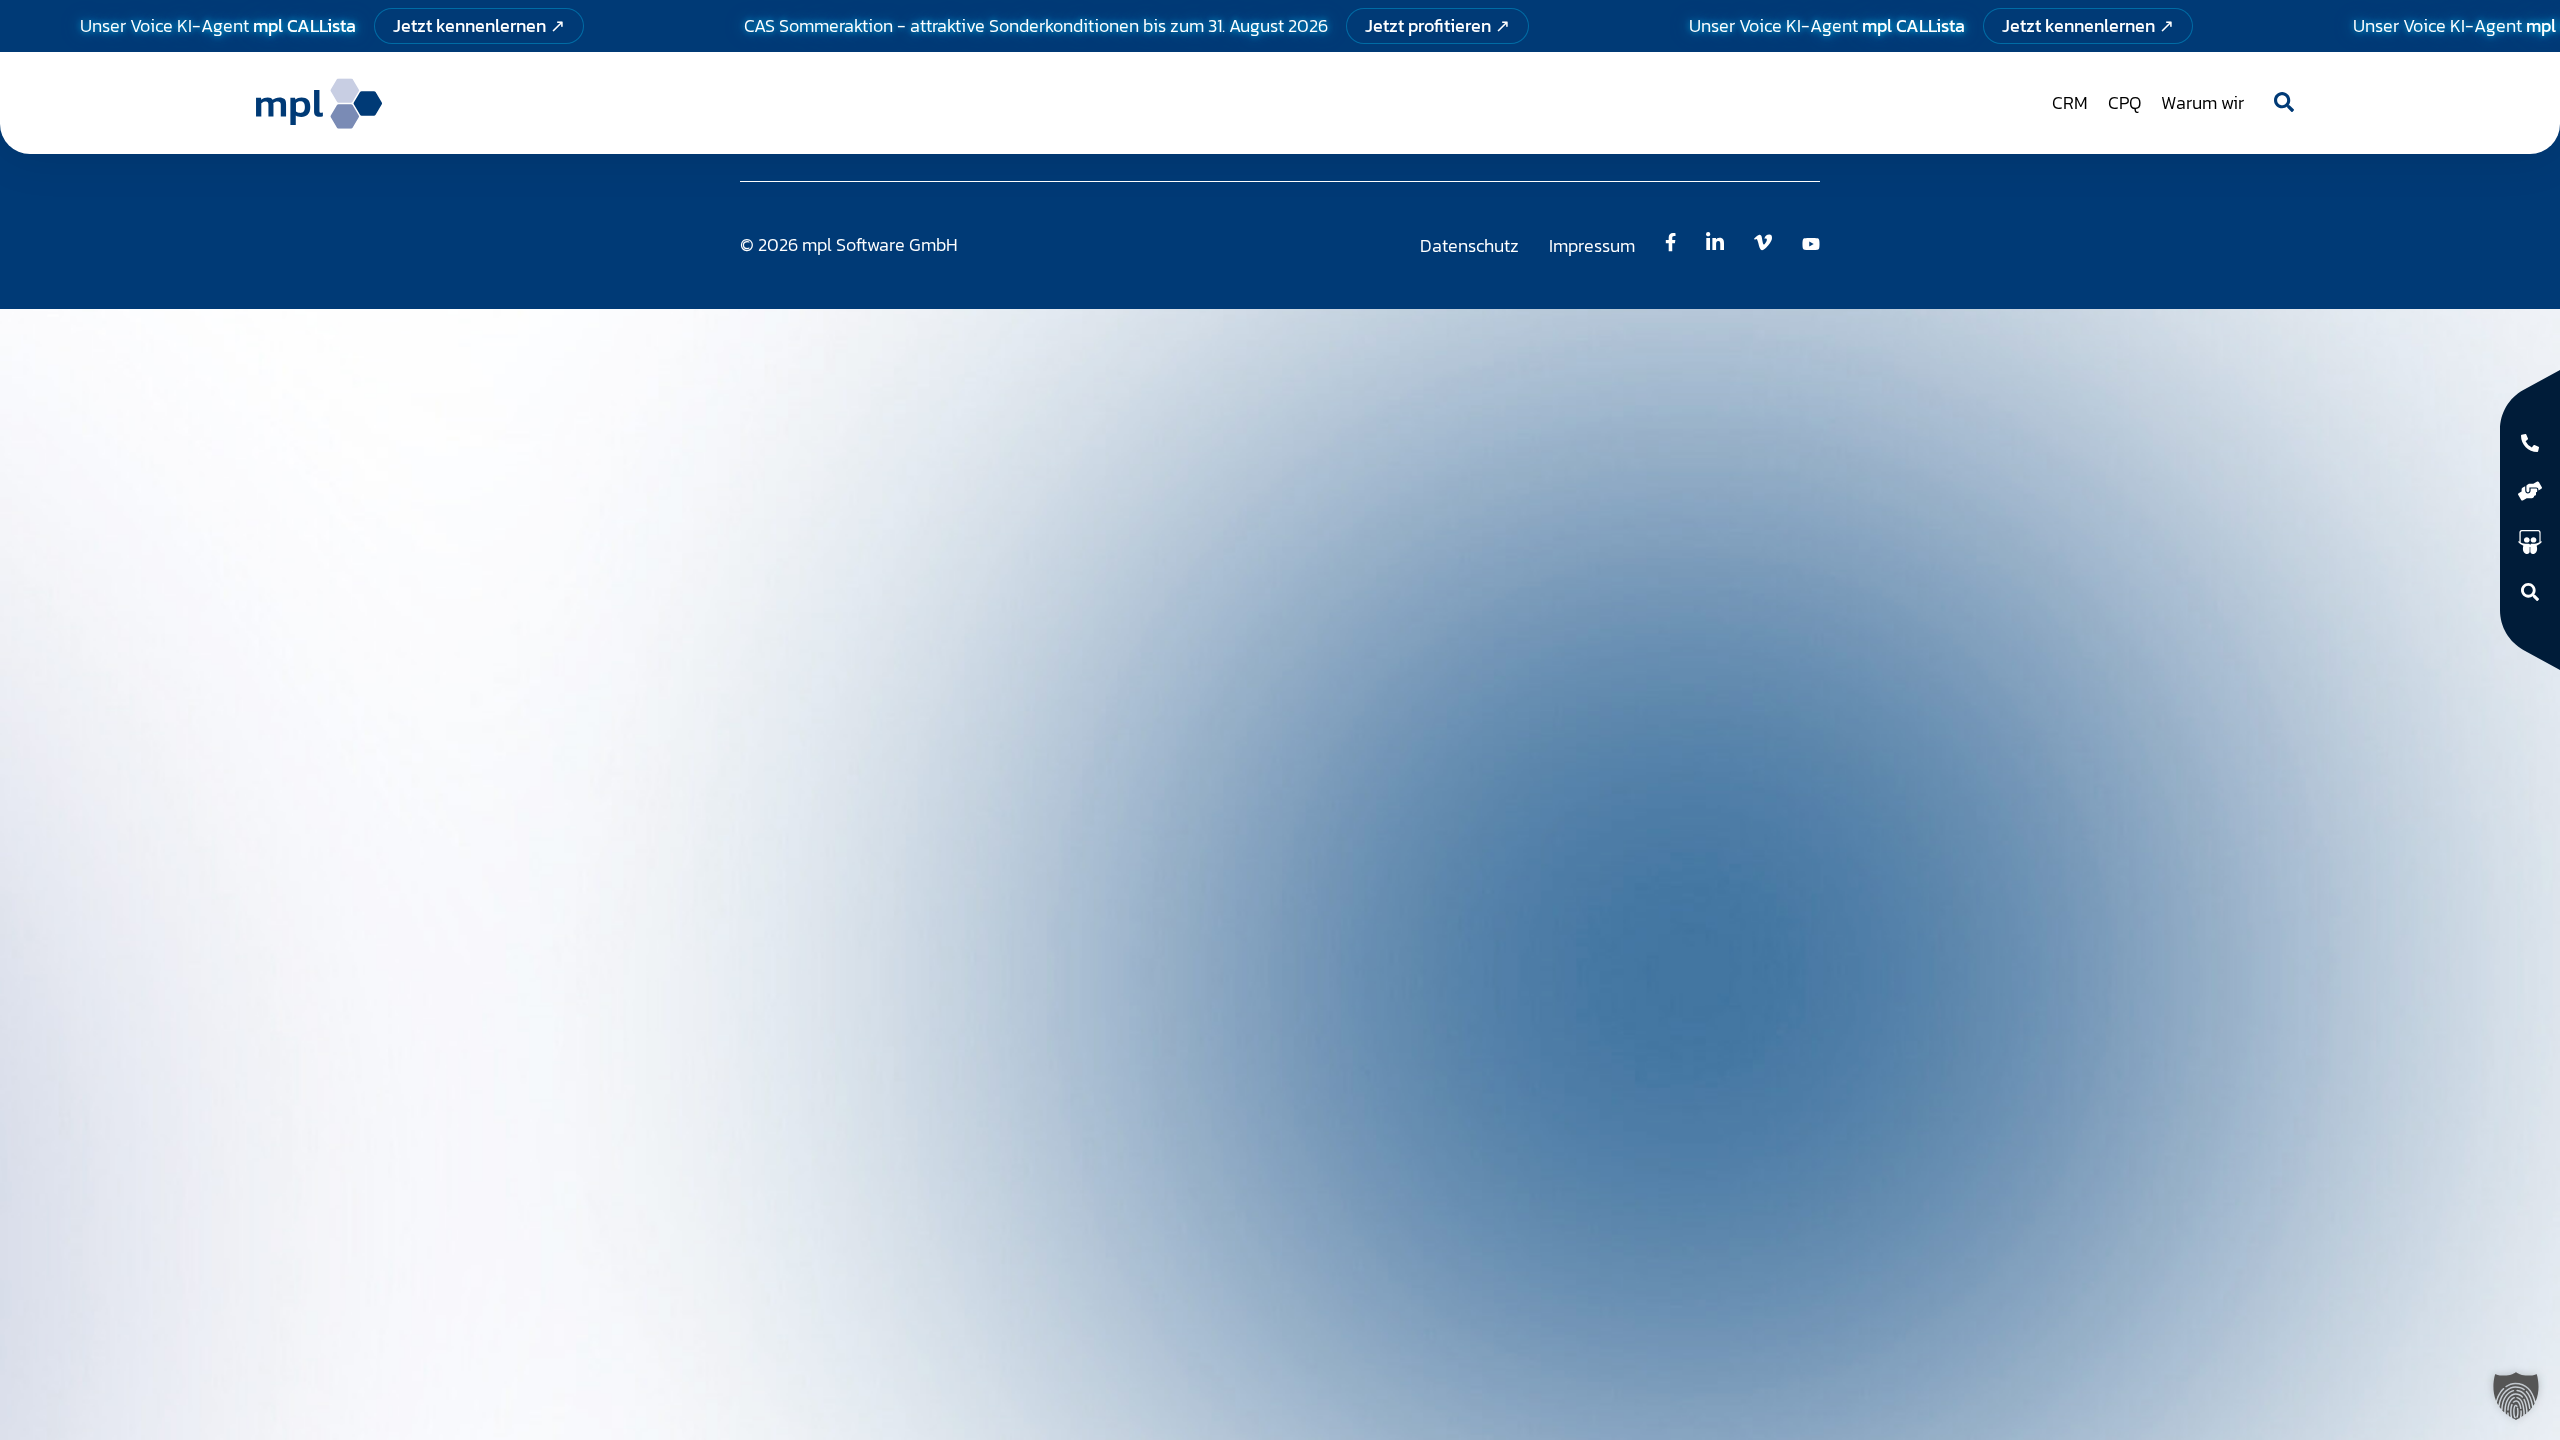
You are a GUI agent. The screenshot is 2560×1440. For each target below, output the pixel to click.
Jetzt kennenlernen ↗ (479, 25)
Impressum (1592, 245)
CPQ (2124, 102)
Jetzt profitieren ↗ (1437, 25)
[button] (2516, 1396)
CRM (2070, 102)
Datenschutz (1469, 245)
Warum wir (2202, 102)
